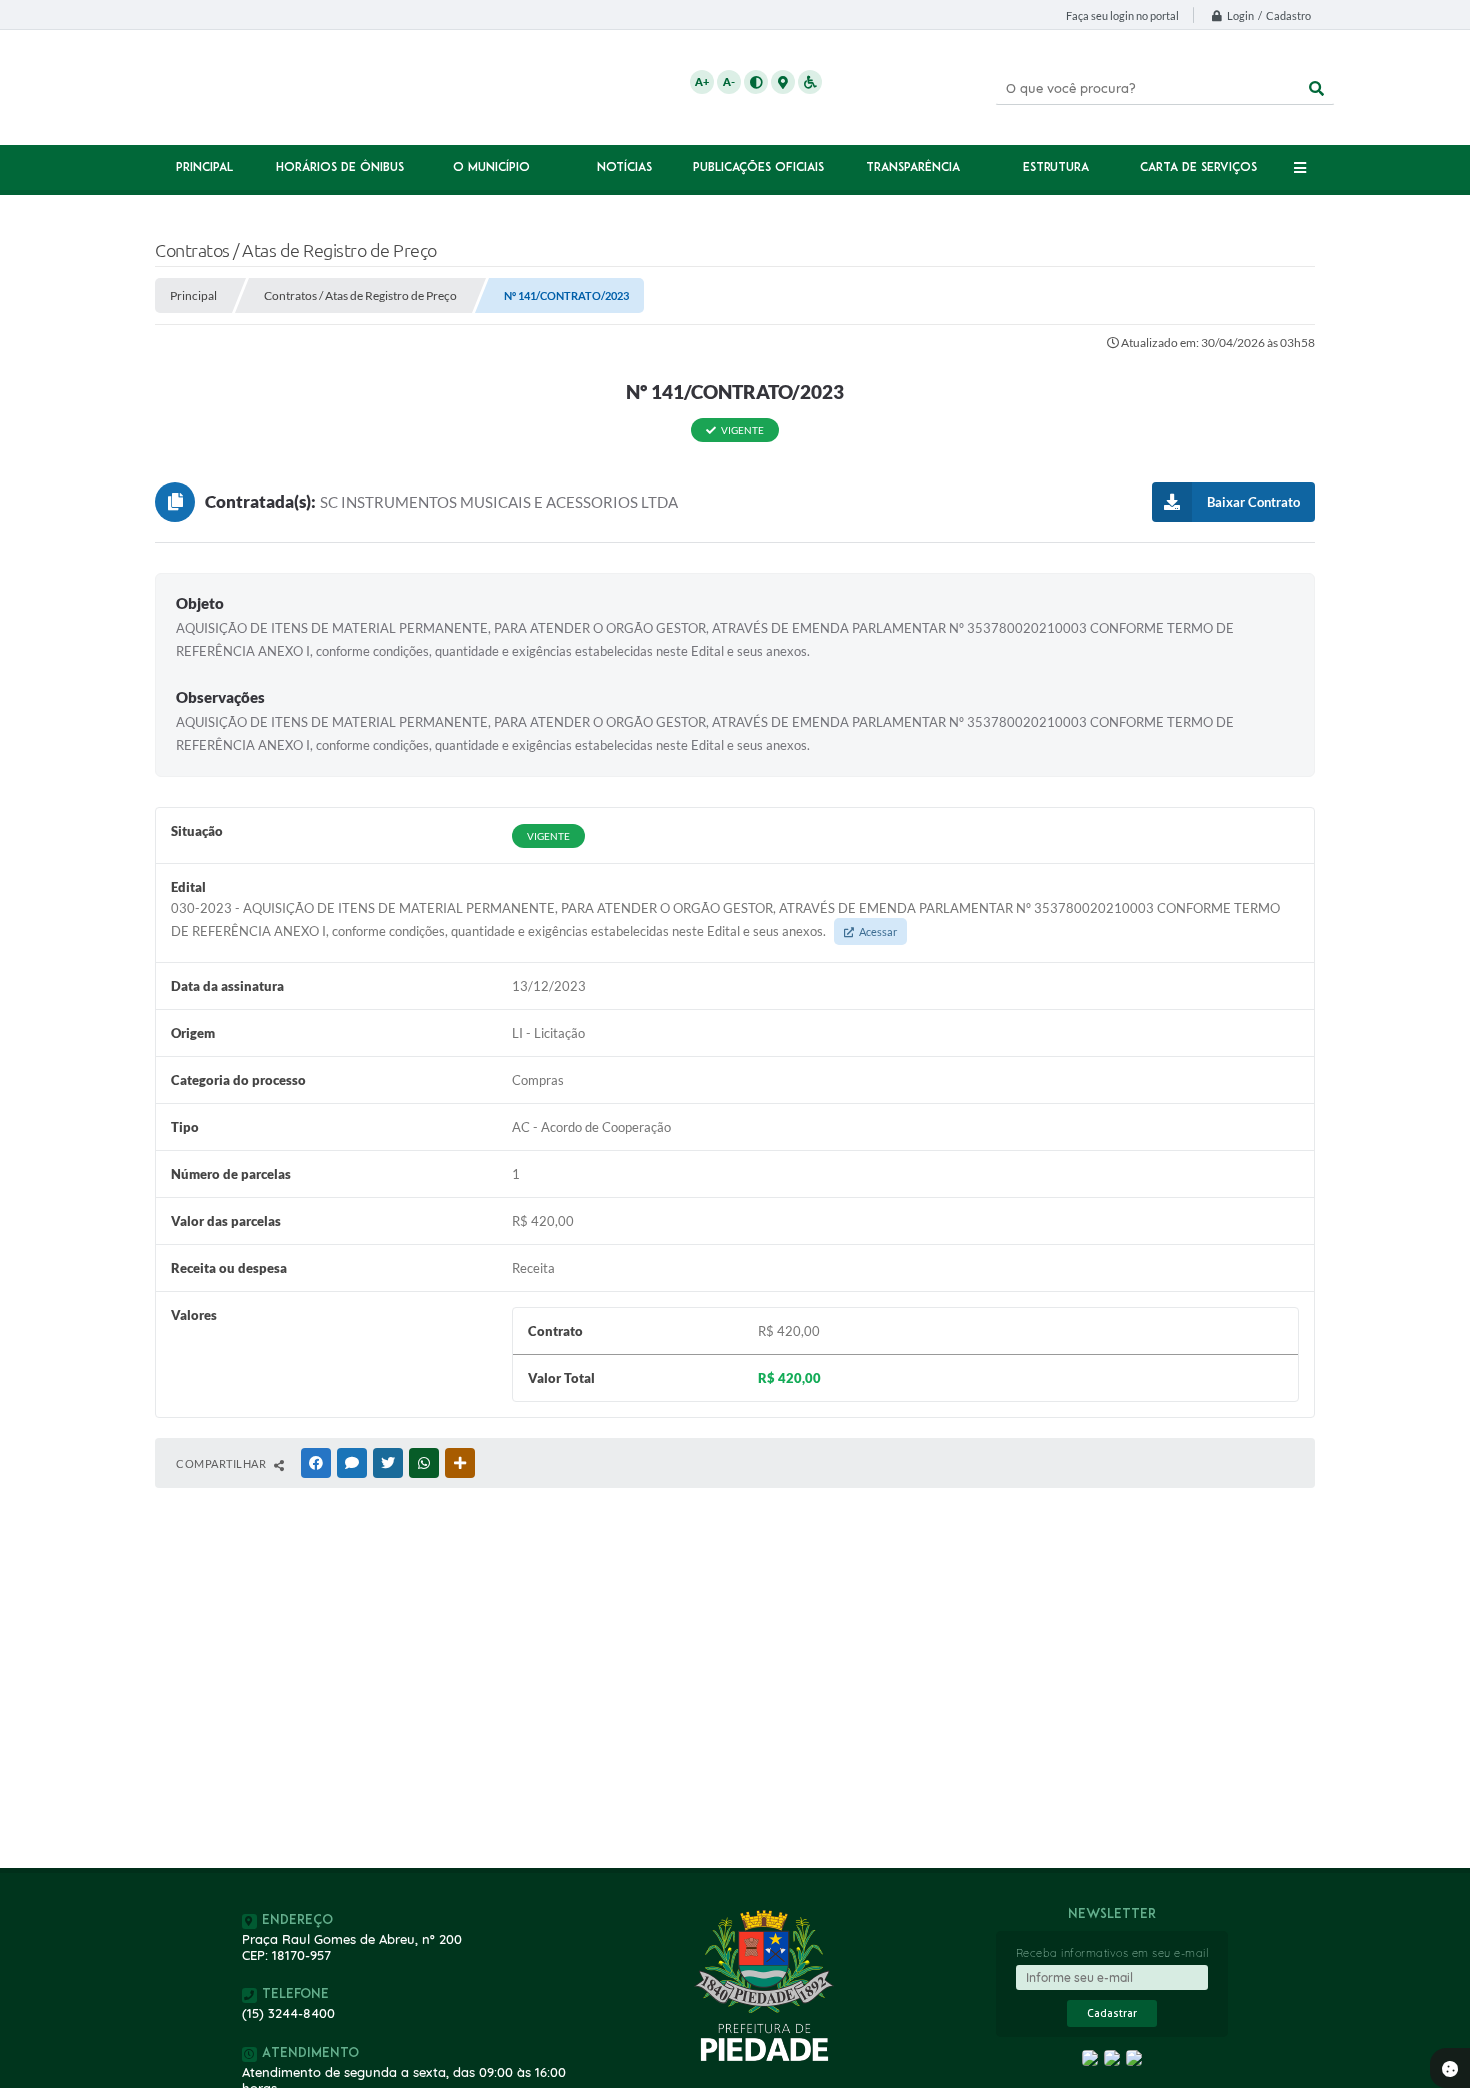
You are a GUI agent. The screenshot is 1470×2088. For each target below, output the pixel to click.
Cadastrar (1112, 2013)
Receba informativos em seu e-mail (1112, 1953)
